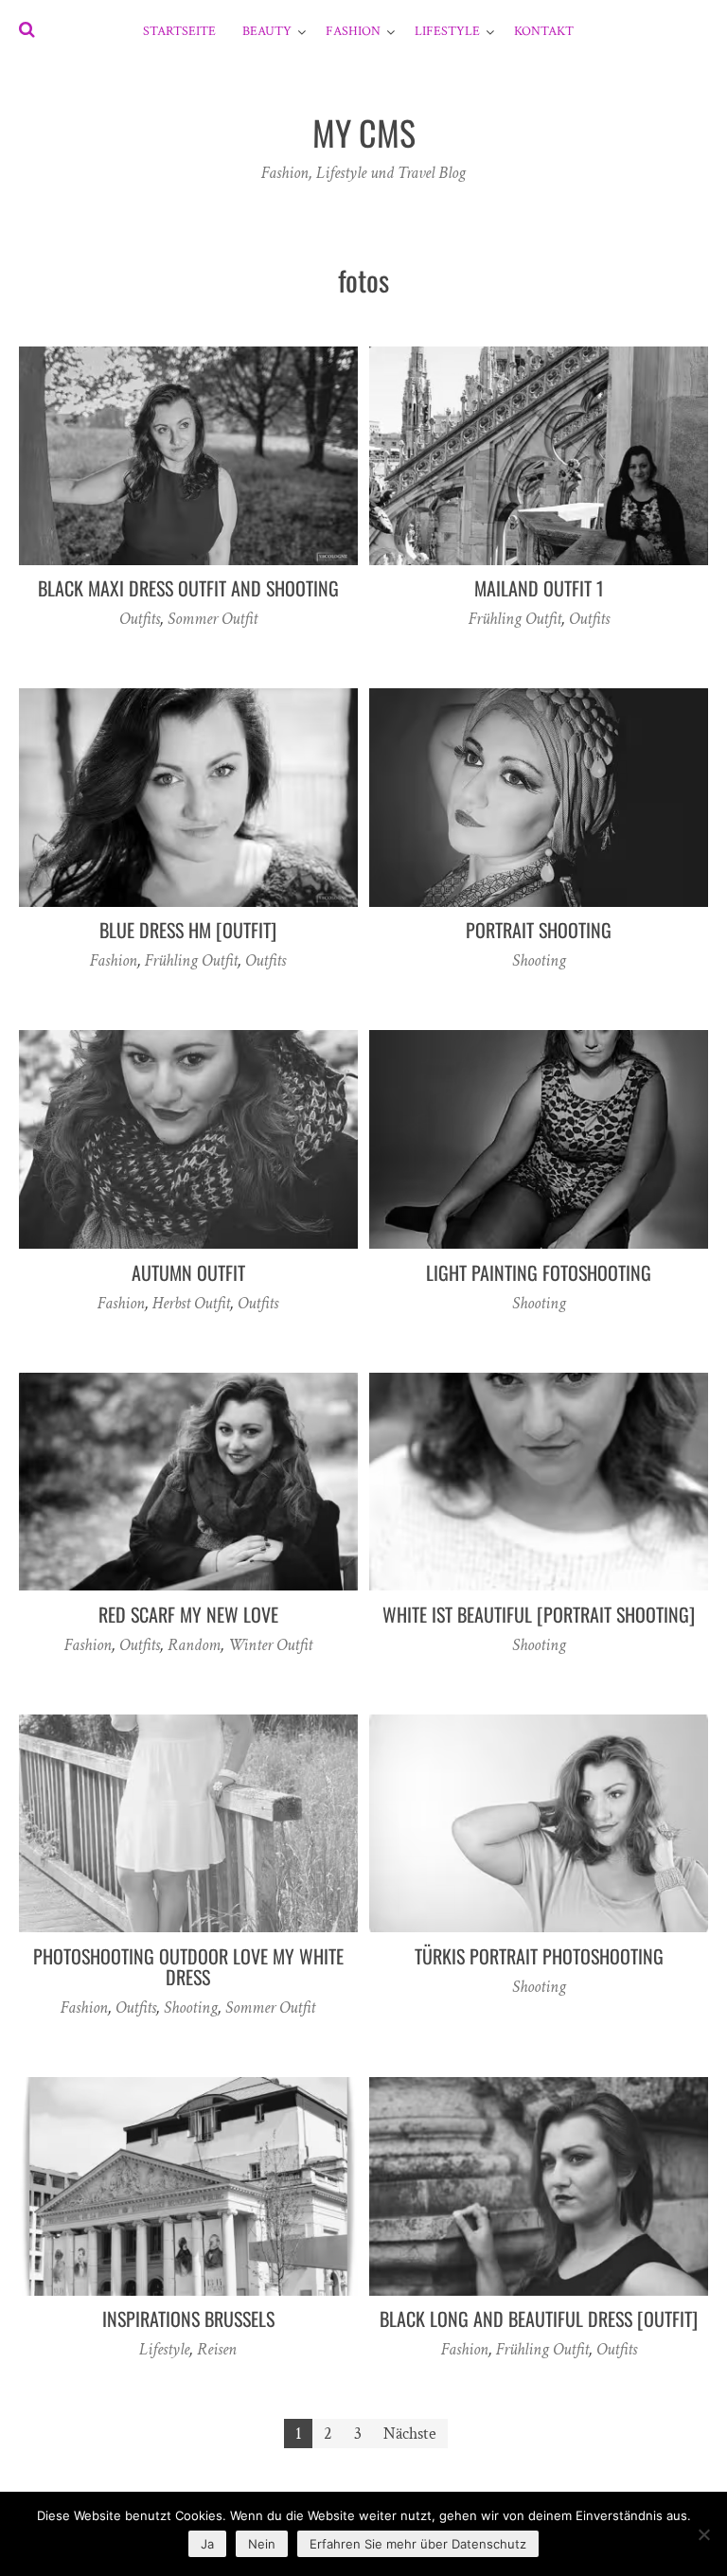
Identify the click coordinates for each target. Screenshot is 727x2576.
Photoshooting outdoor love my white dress (188, 1966)
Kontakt (544, 31)
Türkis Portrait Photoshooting (539, 1956)
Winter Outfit (270, 1645)
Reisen (217, 2349)
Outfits (140, 619)
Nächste (410, 2434)
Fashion (353, 31)
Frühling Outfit (515, 619)
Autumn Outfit (188, 1272)
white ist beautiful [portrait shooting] (539, 1614)
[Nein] (703, 2534)
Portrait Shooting (539, 930)
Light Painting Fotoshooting (539, 1272)
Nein (262, 2544)
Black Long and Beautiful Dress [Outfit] (539, 2318)
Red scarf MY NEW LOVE (188, 1614)
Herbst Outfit (191, 1303)
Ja (207, 2544)
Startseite (179, 31)
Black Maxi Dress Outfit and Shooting (188, 588)
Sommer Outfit (213, 619)
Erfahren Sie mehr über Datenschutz (418, 2544)
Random (194, 1645)
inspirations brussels (188, 2318)
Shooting (539, 960)
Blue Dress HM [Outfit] (188, 930)
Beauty (267, 31)
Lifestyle (447, 31)
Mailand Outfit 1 (539, 588)
